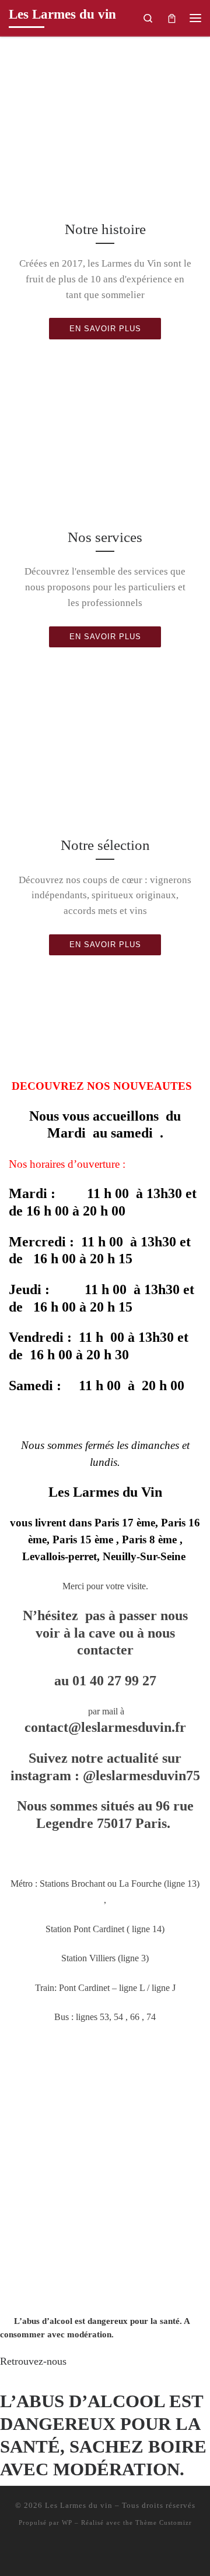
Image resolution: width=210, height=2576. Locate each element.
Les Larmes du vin (79, 2505)
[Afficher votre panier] (172, 18)
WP (67, 2522)
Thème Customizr (164, 2522)
